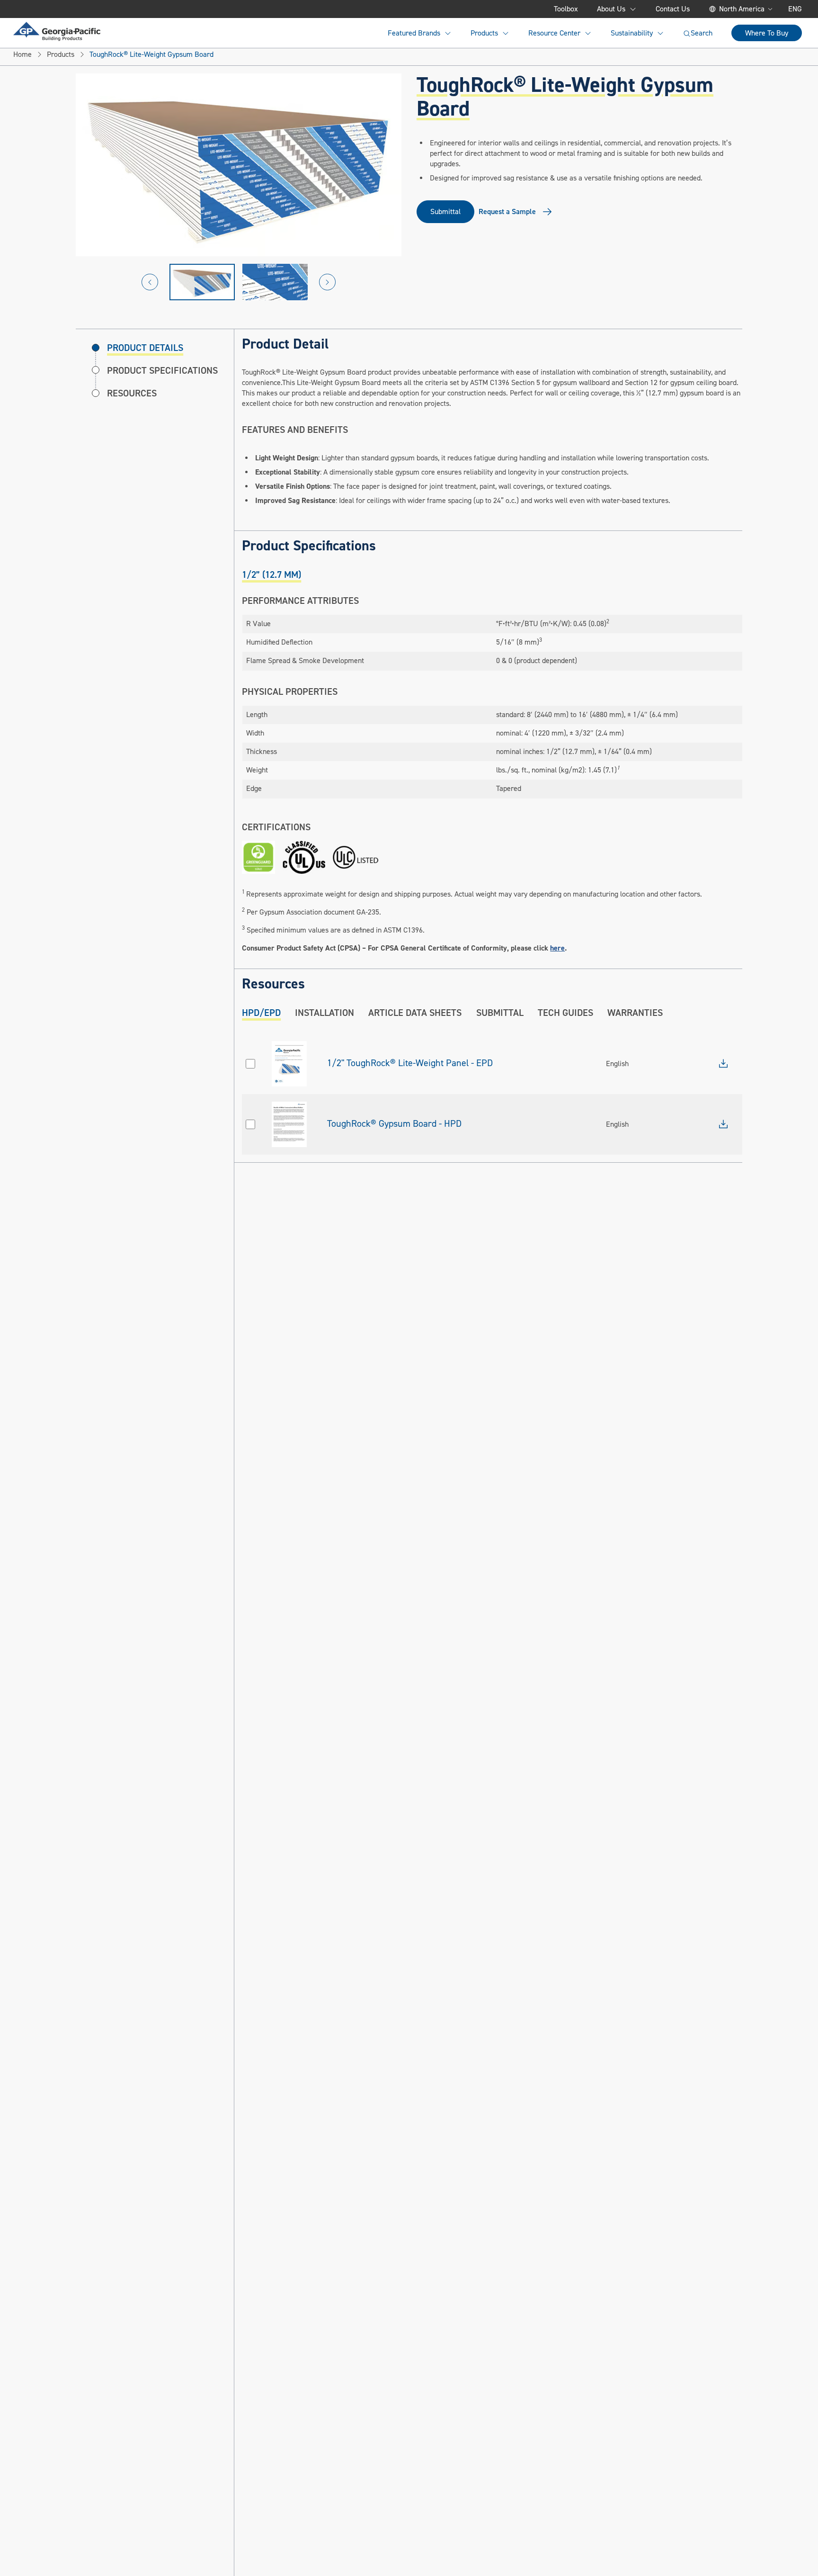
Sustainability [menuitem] (632, 33)
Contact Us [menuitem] (673, 9)
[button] (202, 282)
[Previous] (150, 282)
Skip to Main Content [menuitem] (60, 9)
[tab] (271, 575)
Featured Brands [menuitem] (414, 33)
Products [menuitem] (484, 33)
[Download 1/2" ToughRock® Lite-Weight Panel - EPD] (723, 1064)
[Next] (327, 282)
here (557, 948)
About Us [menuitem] (611, 9)
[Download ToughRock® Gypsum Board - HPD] (723, 1124)
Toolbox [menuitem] (566, 9)
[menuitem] (57, 31)
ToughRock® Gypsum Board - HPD (394, 1124)
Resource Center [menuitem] (554, 33)
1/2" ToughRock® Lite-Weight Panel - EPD (410, 1063)
